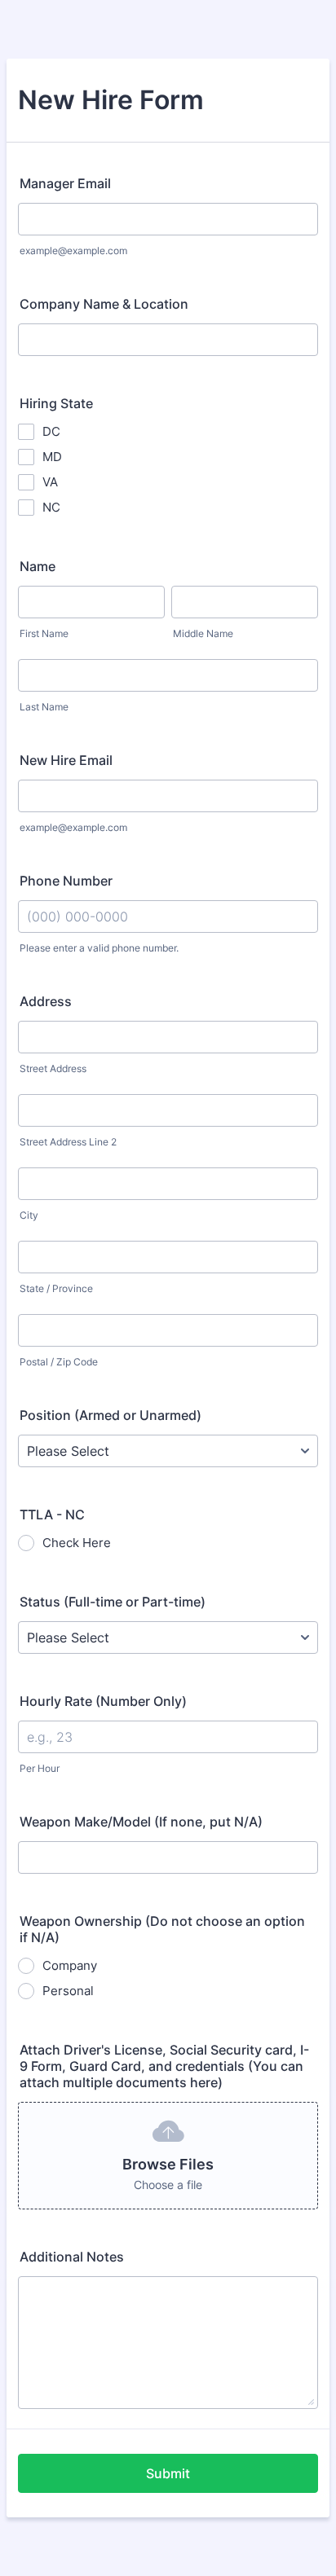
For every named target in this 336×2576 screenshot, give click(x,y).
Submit (168, 2473)
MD (52, 457)
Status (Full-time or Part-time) (113, 1602)
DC (51, 431)
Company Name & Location (104, 304)
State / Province (56, 1288)
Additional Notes (72, 2257)
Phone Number (66, 881)
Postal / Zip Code (59, 1362)
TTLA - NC (52, 1514)
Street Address (53, 1068)
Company (70, 1965)
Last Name (44, 707)
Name (38, 566)
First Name (44, 633)
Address (46, 1001)
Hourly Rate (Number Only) (103, 1701)
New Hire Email (66, 760)
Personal (68, 1991)
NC (51, 507)
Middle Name (203, 633)
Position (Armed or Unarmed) (111, 1415)
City (29, 1215)
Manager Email (65, 183)
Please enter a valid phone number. (99, 948)
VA (50, 482)
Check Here (77, 1543)
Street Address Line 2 (68, 1142)
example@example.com (73, 251)
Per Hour (40, 1768)
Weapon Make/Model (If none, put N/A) (141, 1822)
